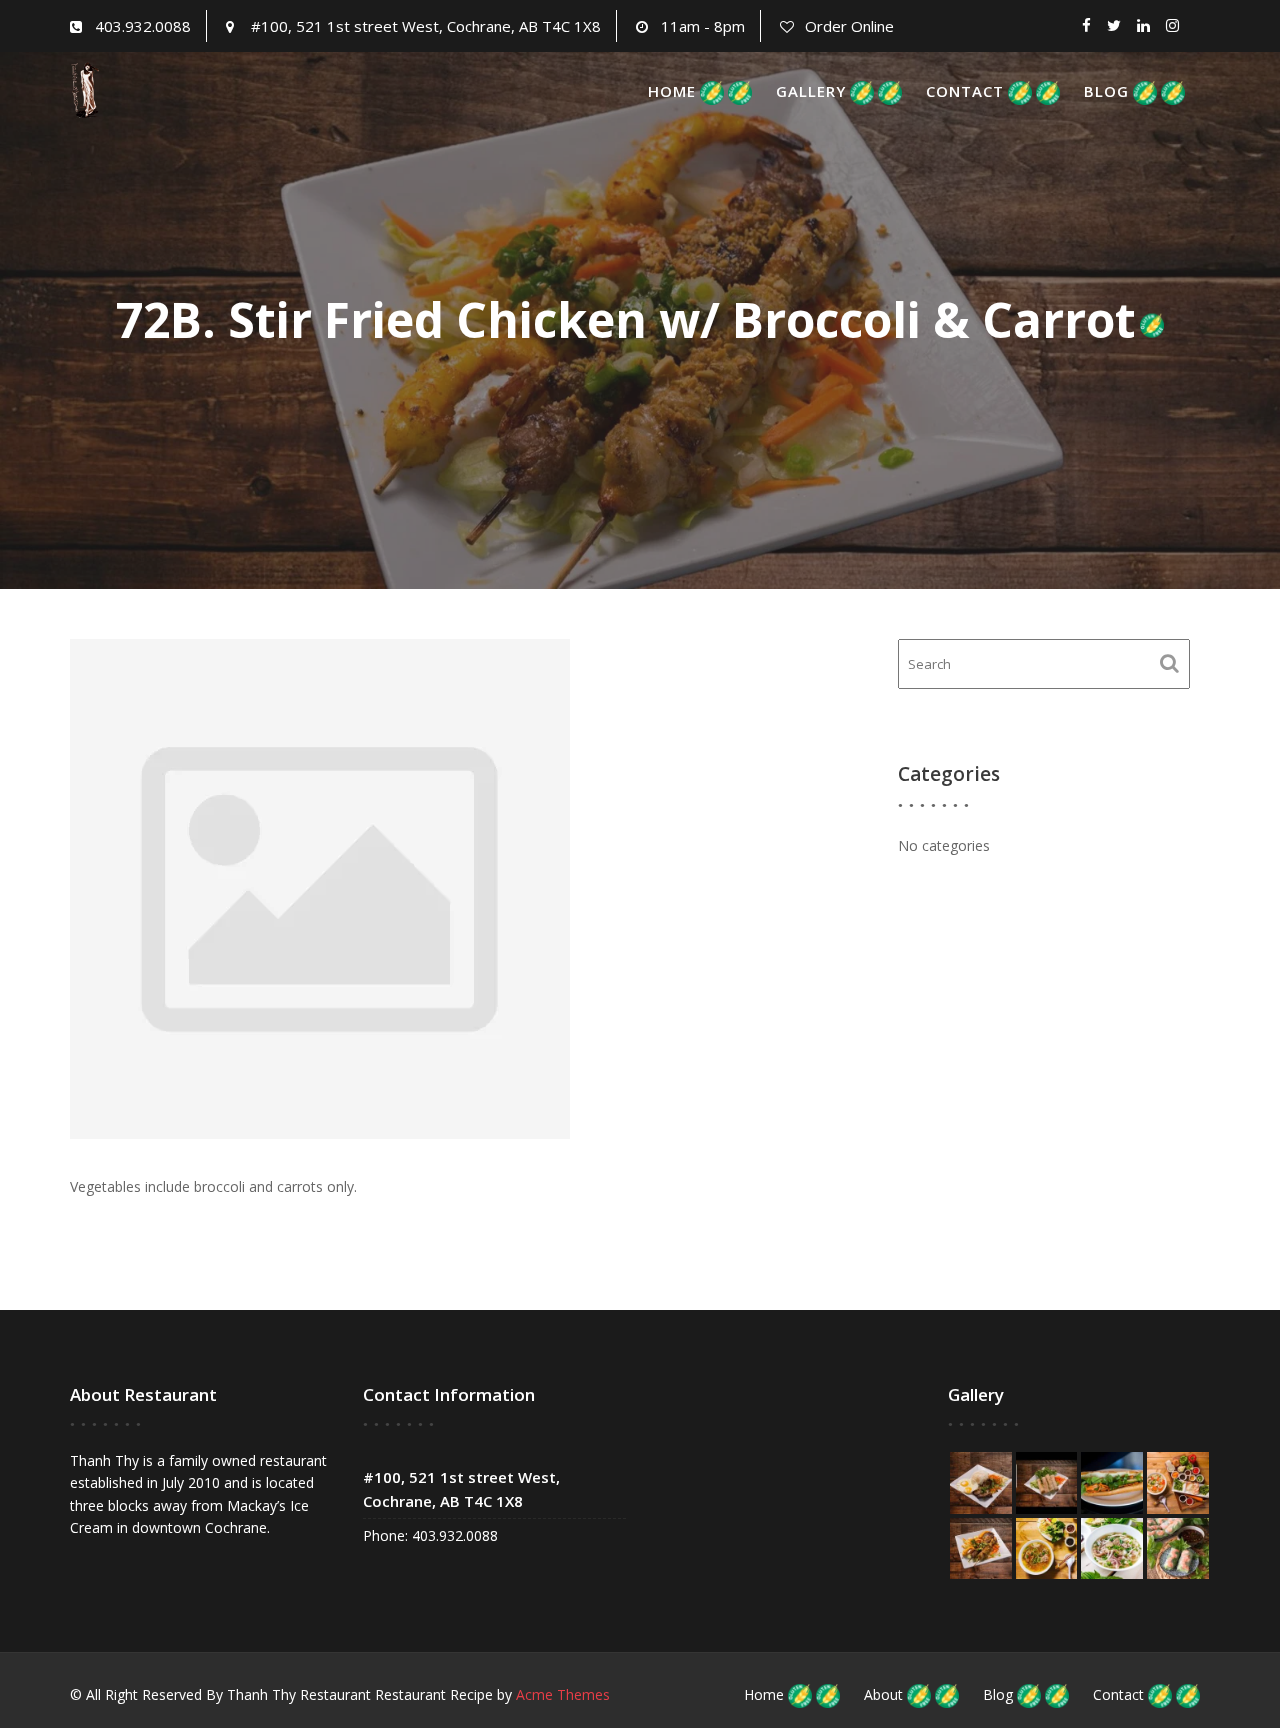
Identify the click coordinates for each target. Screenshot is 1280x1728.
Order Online (849, 26)
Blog (1106, 91)
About (883, 1694)
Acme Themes (563, 1694)
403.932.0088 (143, 26)
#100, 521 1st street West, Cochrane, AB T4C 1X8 (426, 26)
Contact (965, 91)
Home (672, 91)
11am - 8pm (703, 26)
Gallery (811, 91)
